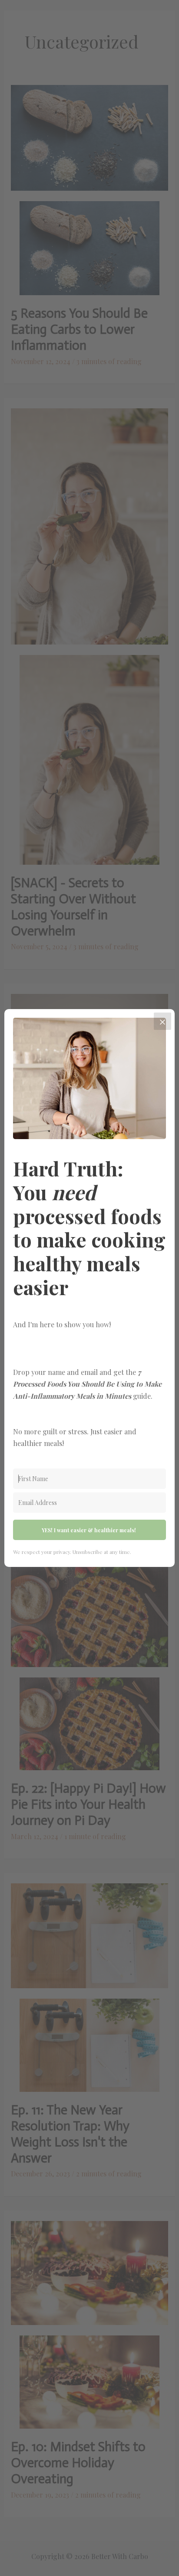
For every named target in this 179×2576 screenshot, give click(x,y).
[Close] (162, 1021)
